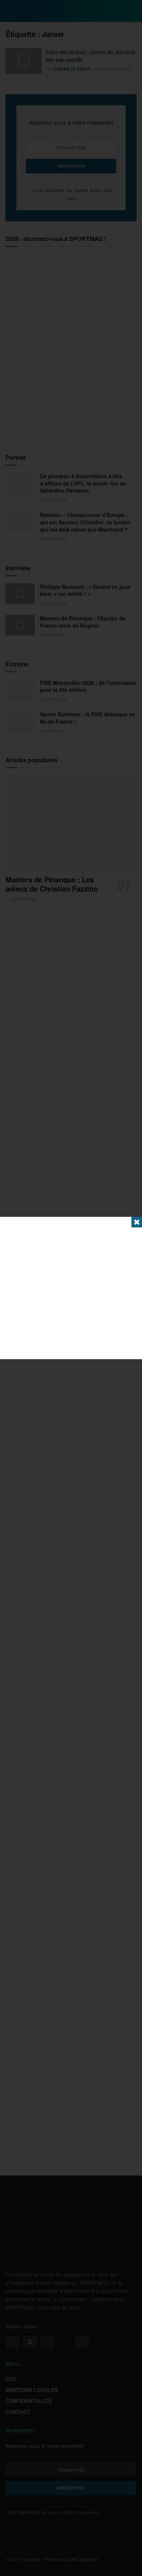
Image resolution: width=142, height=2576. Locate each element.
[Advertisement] (71, 1288)
